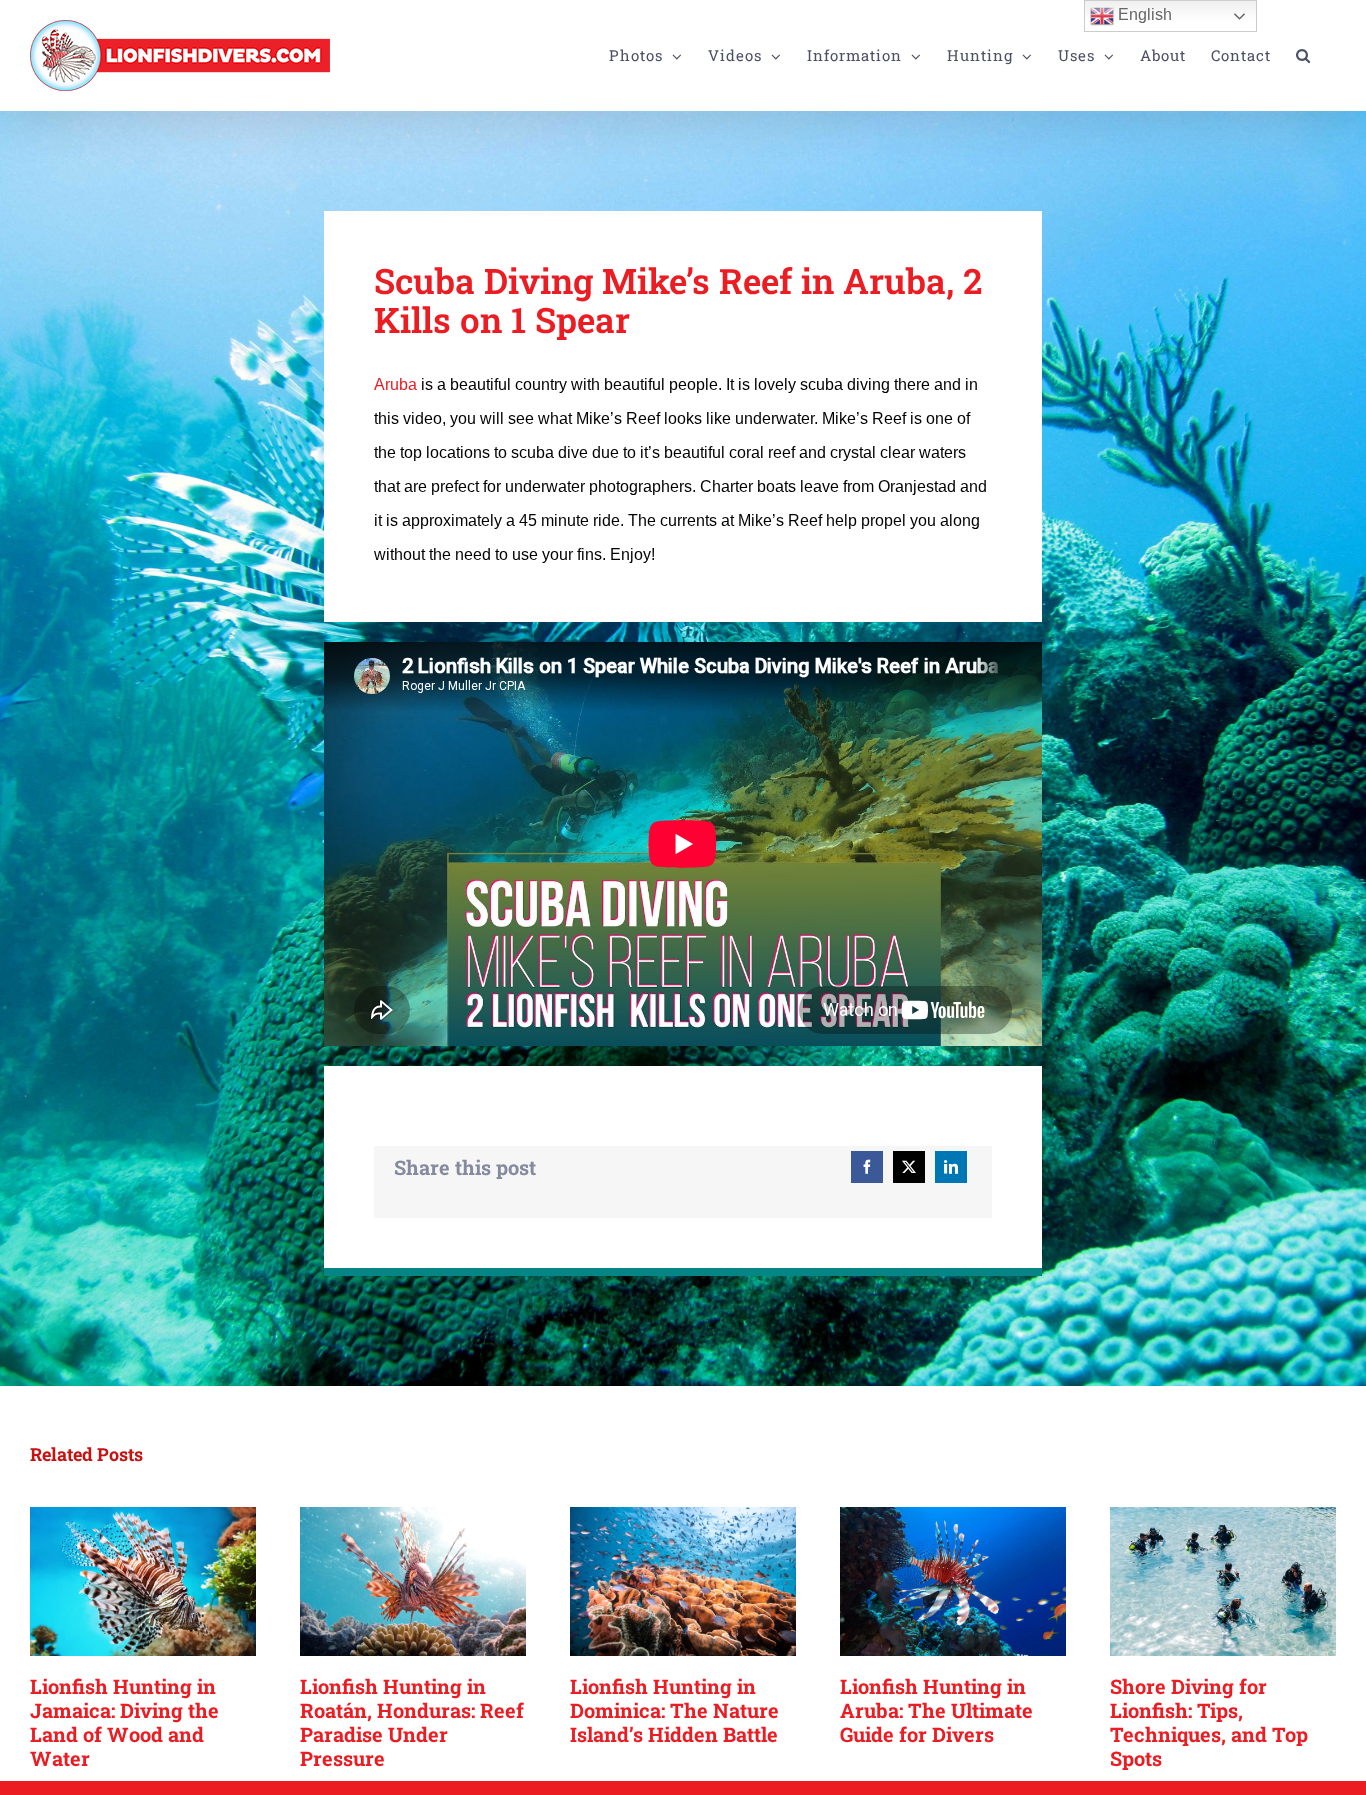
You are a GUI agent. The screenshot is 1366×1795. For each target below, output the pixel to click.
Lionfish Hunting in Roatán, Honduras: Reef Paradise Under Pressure (412, 1722)
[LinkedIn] (951, 1167)
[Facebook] (867, 1167)
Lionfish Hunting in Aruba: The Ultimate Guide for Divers (936, 1710)
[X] (909, 1167)
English (1143, 14)
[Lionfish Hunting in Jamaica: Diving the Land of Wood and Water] (143, 1582)
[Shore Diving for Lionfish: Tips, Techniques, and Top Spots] (1223, 1582)
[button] (1303, 55)
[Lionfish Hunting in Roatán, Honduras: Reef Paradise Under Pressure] (413, 1582)
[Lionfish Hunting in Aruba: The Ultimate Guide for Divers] (953, 1582)
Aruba (395, 384)
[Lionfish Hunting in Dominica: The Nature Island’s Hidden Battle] (683, 1582)
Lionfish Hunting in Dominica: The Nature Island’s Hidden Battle (674, 1710)
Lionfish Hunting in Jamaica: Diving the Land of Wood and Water (124, 1722)
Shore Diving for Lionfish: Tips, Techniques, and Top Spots (1209, 1722)
